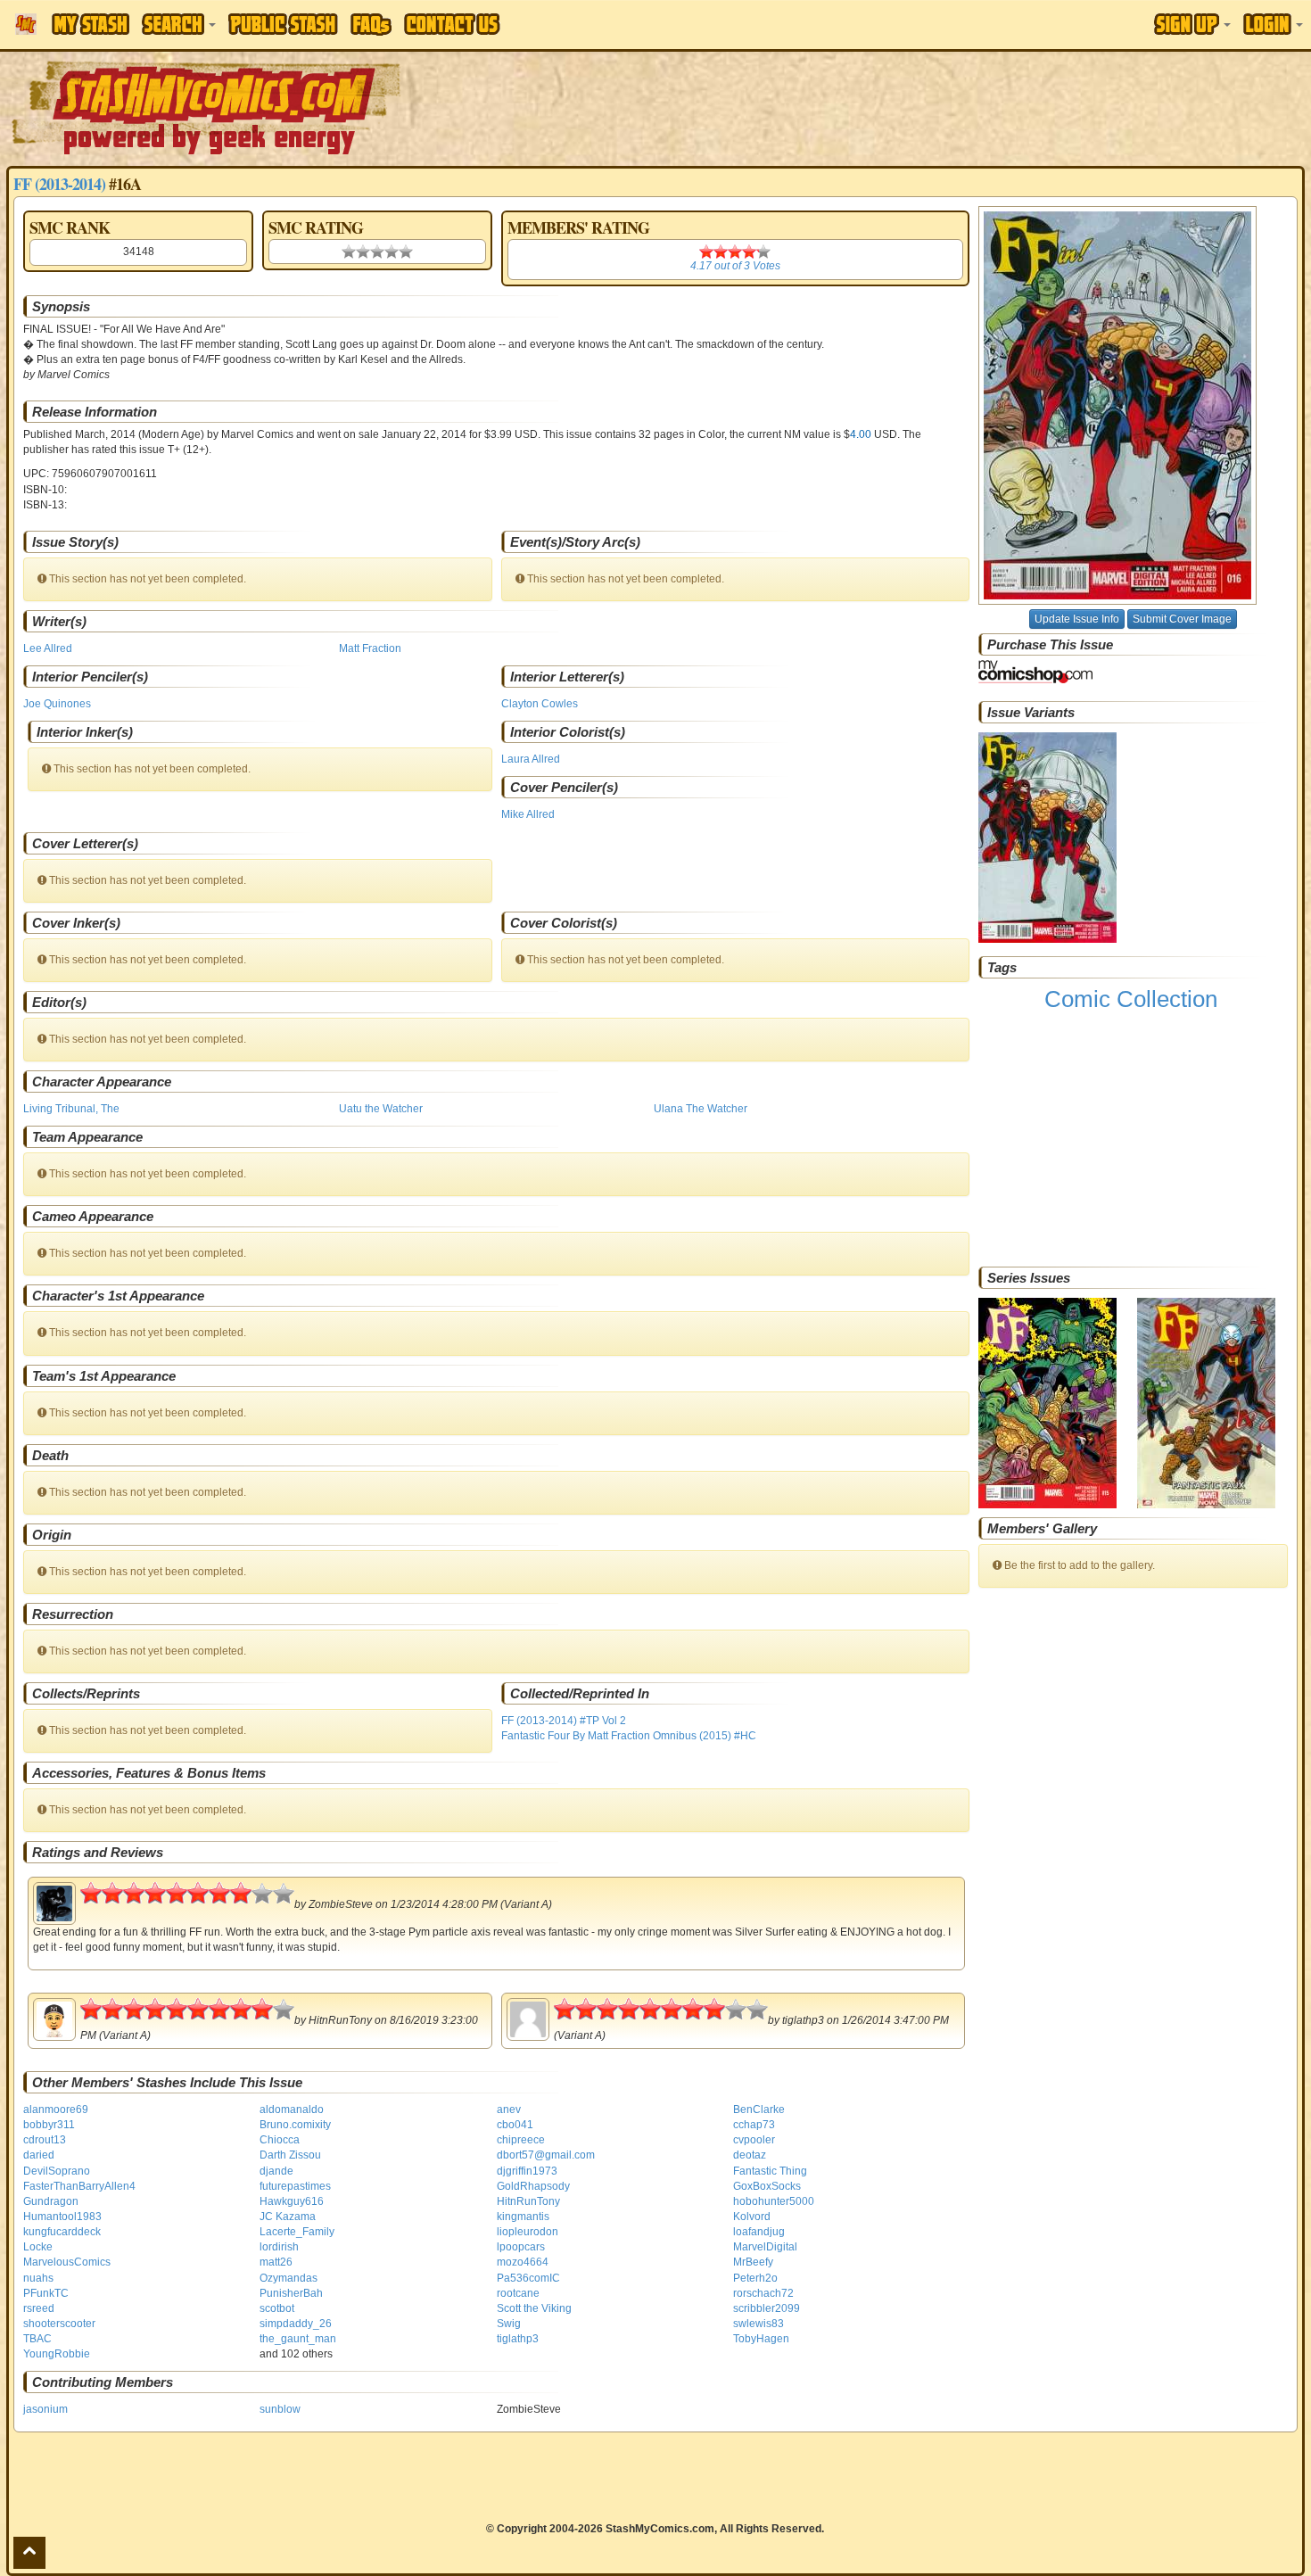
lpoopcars (521, 2247)
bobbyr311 (49, 2125)
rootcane (518, 2293)
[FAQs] (371, 25)
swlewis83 (759, 2324)
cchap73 (754, 2125)
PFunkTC (46, 2293)
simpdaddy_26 (296, 2324)
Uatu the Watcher (381, 1109)
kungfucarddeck (62, 2232)
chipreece (521, 2140)
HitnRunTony (528, 2201)
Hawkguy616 (292, 2201)
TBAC (37, 2339)
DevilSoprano (57, 2171)
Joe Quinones (57, 704)
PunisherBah (291, 2293)
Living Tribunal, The (71, 1109)
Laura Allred (531, 759)
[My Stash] (91, 24)
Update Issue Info (1077, 619)
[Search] (179, 24)
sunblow (280, 2409)
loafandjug (759, 2232)
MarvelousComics (67, 2262)
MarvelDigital (765, 2247)
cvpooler (754, 2140)
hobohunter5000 (774, 2201)
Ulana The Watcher (701, 1109)
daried (39, 2155)
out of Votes (735, 266)
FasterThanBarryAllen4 (79, 2186)
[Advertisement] (926, 107)
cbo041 (515, 2125)
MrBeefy (753, 2262)
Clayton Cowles (540, 704)
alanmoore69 (56, 2110)
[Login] (1273, 24)
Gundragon (51, 2201)
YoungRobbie (57, 2354)
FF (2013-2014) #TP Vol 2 (564, 1721)
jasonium (45, 2409)
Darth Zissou (290, 2155)
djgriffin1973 (527, 2171)
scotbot (277, 2308)
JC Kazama (288, 2217)
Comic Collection (1131, 999)
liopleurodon (528, 2232)
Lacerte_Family (297, 2232)
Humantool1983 (62, 2217)
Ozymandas (289, 2278)
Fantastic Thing (770, 2171)
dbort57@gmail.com (546, 2155)
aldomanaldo (292, 2110)
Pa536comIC (528, 2278)
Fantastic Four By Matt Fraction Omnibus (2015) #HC (629, 1736)
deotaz (750, 2155)
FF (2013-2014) (59, 184)
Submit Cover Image (1182, 619)
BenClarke (759, 2110)
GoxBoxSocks (767, 2186)
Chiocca (280, 2140)
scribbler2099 (767, 2308)
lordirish (279, 2247)
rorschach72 (763, 2293)
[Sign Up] (1192, 24)
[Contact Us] (452, 24)
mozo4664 (523, 2262)
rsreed (39, 2308)
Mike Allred (528, 814)
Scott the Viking (534, 2308)
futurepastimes (295, 2186)
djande (276, 2171)
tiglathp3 (518, 2339)
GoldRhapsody (533, 2186)
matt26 (276, 2262)
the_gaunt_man (298, 2339)
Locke (38, 2247)
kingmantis (523, 2217)
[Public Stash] (283, 24)
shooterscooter (59, 2324)
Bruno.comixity (295, 2125)
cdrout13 (45, 2140)
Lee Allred (48, 648)
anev (509, 2110)
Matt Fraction (370, 648)
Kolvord (752, 2217)
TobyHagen (761, 2339)
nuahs (38, 2278)
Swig (509, 2324)
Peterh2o (755, 2278)
